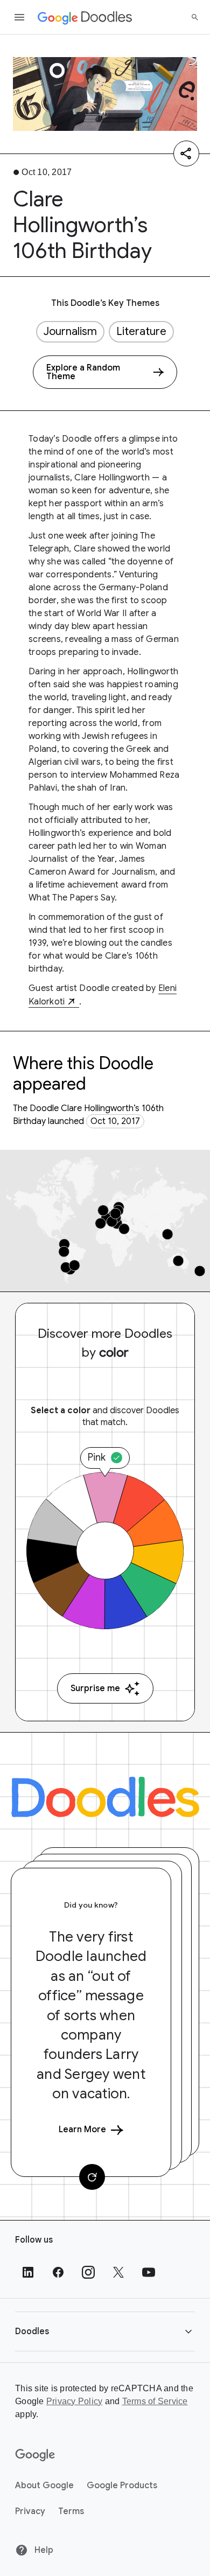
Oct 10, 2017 (115, 1121)
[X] (118, 2272)
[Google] (35, 2455)
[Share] (186, 153)
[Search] (195, 17)
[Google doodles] (85, 17)
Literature (141, 331)
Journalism (70, 331)
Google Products (122, 2486)
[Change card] (92, 2177)
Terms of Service (155, 2401)
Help (43, 2550)
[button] (105, 2331)
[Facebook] (58, 2272)
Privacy (30, 2511)
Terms (71, 2511)
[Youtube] (149, 2272)
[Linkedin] (28, 2272)
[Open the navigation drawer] (19, 17)
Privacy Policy (75, 2401)
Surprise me (95, 1688)
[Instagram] (88, 2272)
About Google (44, 2486)
